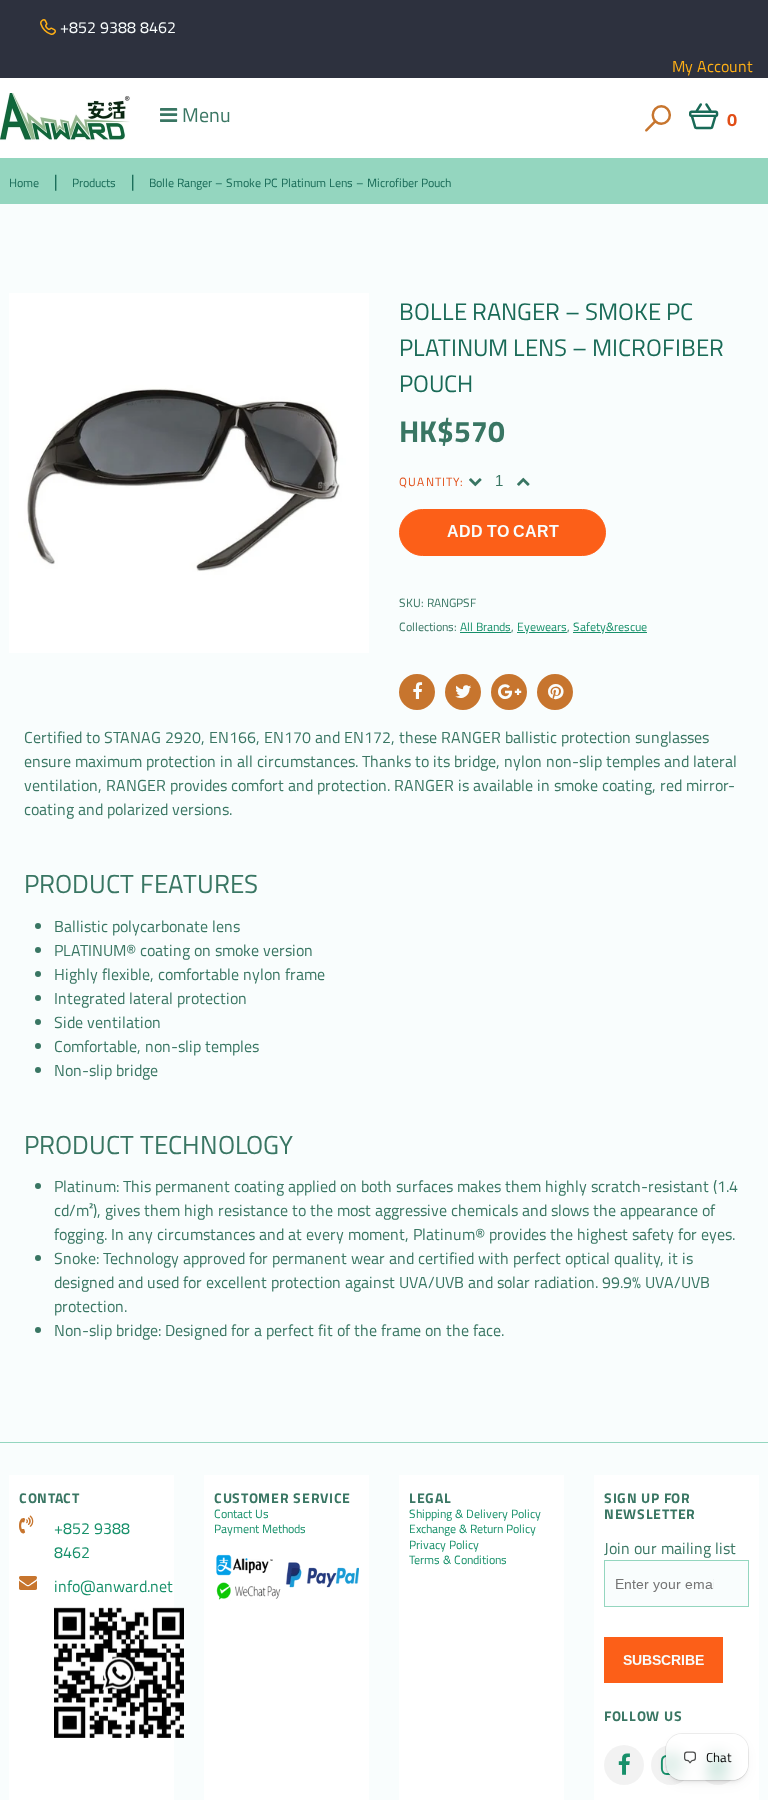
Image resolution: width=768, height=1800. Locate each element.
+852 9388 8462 (92, 1540)
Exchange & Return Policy (472, 1528)
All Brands (485, 626)
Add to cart (503, 531)
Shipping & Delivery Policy (475, 1513)
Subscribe (663, 1660)
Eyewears (542, 626)
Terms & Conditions (458, 1559)
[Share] (417, 692)
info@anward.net (109, 1586)
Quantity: (431, 481)
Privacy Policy (444, 1544)
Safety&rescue (610, 626)
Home (24, 182)
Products (94, 182)
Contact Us (241, 1513)
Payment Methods (260, 1528)
